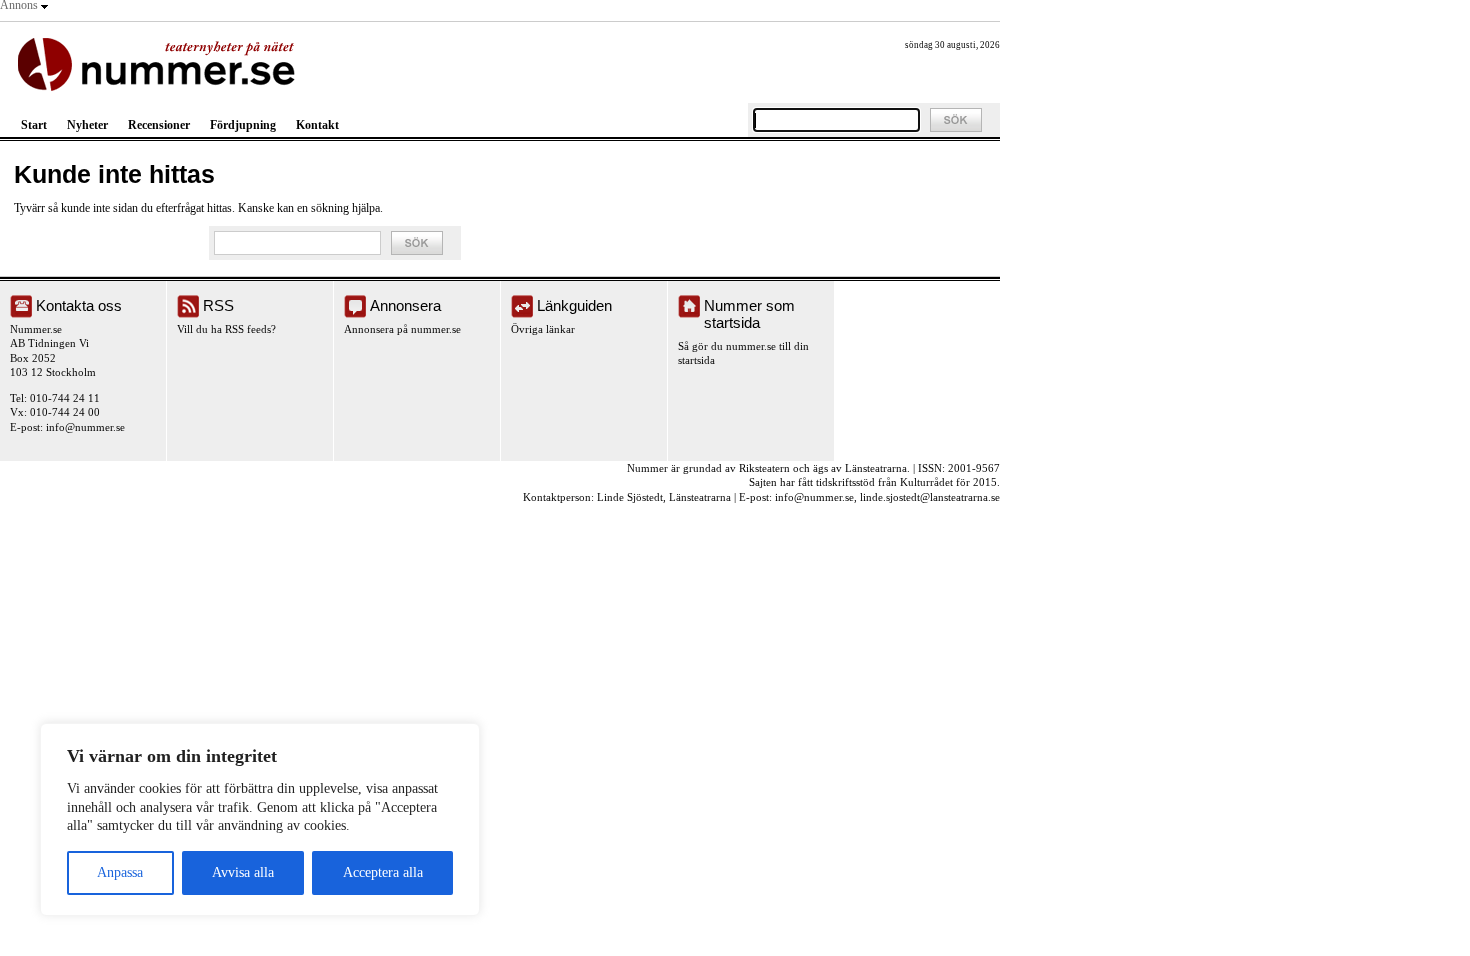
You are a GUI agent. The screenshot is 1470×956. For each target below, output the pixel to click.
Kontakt (317, 125)
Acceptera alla (383, 872)
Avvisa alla (243, 872)
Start (34, 125)
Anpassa (120, 872)
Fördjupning (243, 125)
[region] (260, 819)
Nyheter (87, 125)
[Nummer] (160, 62)
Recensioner (159, 125)
